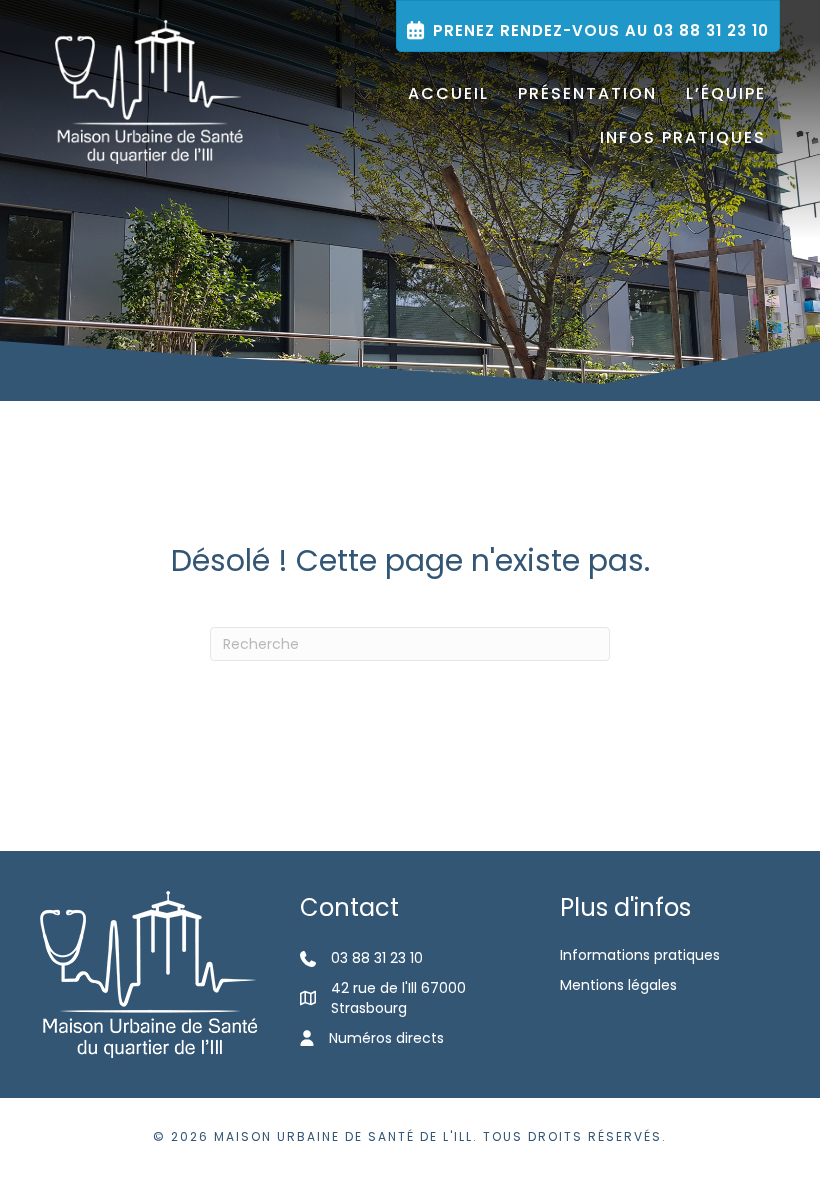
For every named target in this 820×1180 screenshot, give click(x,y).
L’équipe (726, 93)
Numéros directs (386, 1038)
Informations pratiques (640, 955)
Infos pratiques (683, 137)
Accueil (448, 93)
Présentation (587, 93)
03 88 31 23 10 (377, 958)
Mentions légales (618, 985)
